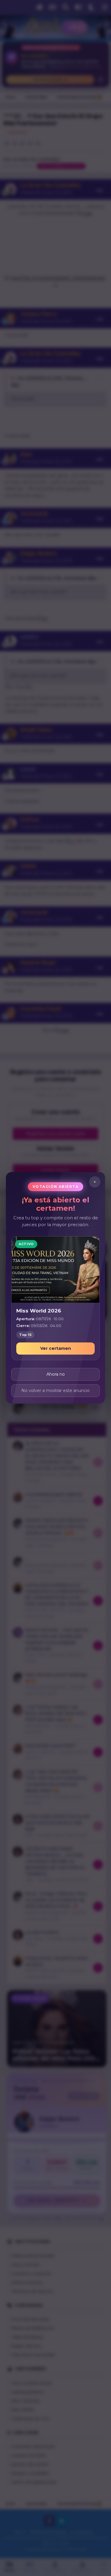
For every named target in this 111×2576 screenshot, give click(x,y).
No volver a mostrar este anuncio (55, 1391)
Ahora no (56, 1374)
